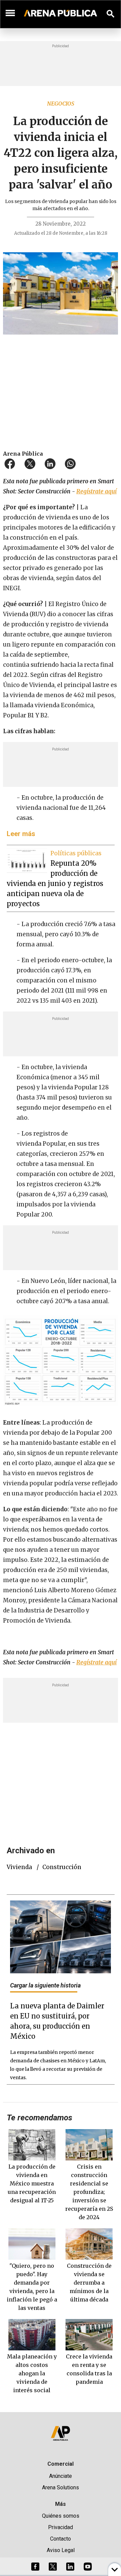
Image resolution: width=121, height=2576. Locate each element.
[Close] (102, 1237)
